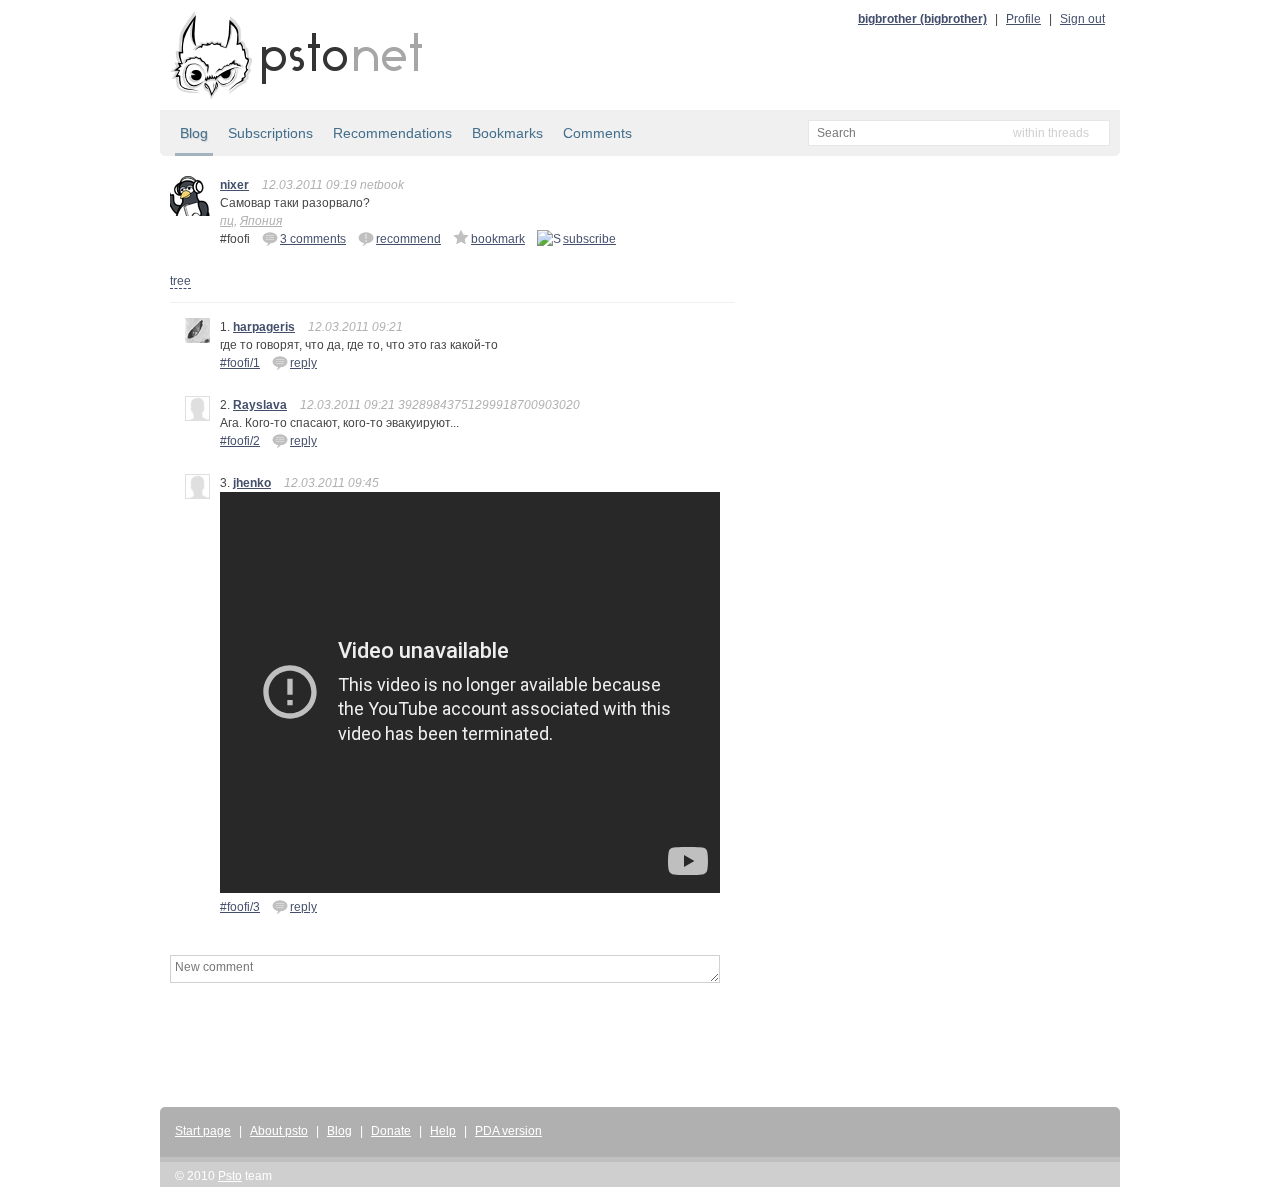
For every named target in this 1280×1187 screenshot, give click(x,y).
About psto (279, 1131)
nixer (234, 185)
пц (227, 221)
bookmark (498, 239)
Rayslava (260, 405)
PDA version (508, 1131)
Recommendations (392, 133)
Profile (1023, 19)
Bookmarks (507, 133)
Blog (194, 133)
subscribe (589, 239)
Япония (261, 221)
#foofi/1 (240, 363)
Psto (230, 1176)
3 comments (313, 239)
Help (443, 1131)
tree (180, 281)
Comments (597, 133)
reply (303, 363)
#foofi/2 (240, 441)
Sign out (1082, 19)
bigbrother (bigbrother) (922, 19)
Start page (203, 1131)
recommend (408, 239)
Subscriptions (270, 133)
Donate (391, 1131)
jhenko (252, 483)
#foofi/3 (240, 907)
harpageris (264, 327)
